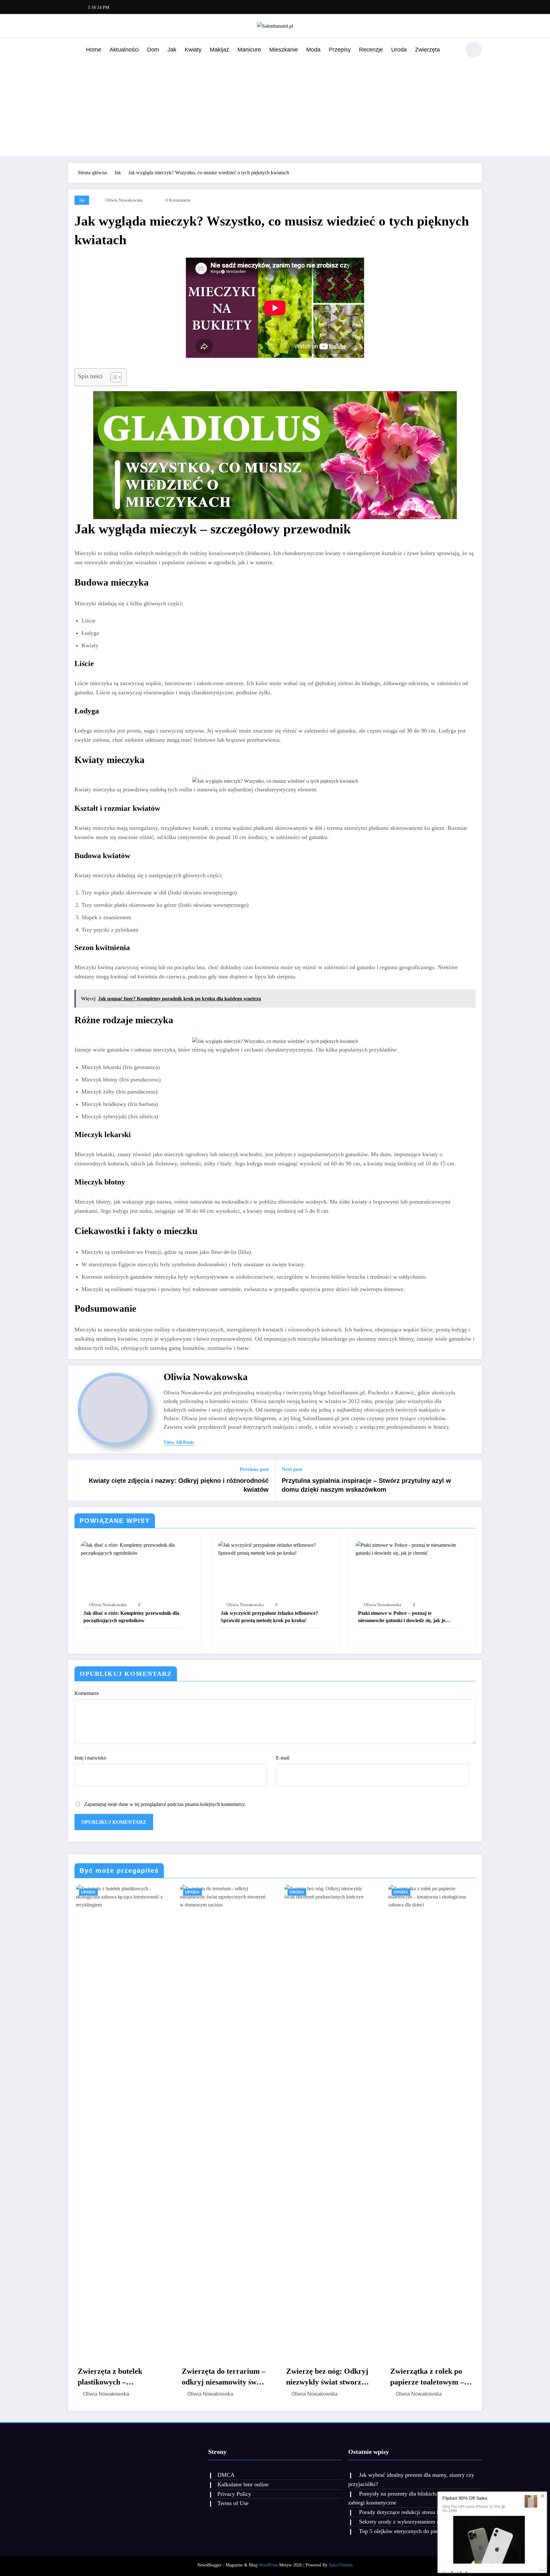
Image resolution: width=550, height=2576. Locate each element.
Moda (313, 50)
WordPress (268, 2565)
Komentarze (87, 1693)
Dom (153, 50)
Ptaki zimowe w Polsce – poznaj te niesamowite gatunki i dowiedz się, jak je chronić (402, 1617)
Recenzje (371, 50)
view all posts (179, 1442)
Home (94, 50)
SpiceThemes (341, 2565)
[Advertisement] (275, 107)
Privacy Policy (234, 2494)
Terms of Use (233, 2503)
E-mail (283, 1758)
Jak (172, 50)
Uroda (399, 50)
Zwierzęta (427, 50)
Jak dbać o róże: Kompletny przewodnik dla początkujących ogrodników (131, 1617)
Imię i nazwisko (90, 1758)
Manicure (249, 50)
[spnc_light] (474, 50)
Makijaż (219, 50)
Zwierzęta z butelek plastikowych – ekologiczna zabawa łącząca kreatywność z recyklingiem (113, 2377)
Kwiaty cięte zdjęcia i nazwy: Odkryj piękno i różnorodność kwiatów (179, 1485)
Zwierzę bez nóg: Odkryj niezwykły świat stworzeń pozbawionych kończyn (327, 2377)
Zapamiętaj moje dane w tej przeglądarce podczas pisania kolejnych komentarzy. (165, 1804)
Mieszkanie (284, 50)
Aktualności (124, 50)
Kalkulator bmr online (243, 2484)
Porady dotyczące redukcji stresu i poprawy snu (414, 2512)
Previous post (254, 1469)
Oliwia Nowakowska (124, 200)
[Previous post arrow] (77, 1480)
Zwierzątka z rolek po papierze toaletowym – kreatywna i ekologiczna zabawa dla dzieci (429, 2377)
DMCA (226, 2475)
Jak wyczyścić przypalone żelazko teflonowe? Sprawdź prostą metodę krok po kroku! (269, 1617)
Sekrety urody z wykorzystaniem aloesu (405, 2522)
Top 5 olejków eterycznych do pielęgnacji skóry (415, 2531)
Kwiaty (193, 50)
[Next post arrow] (473, 1480)
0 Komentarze (178, 200)
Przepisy (340, 50)
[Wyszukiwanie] (453, 51)
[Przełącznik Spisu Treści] (113, 377)
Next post (292, 1469)
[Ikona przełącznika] (73, 50)
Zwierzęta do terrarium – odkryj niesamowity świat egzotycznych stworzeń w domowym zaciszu (223, 2377)
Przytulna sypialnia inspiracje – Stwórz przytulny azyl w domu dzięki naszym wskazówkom (366, 1485)
